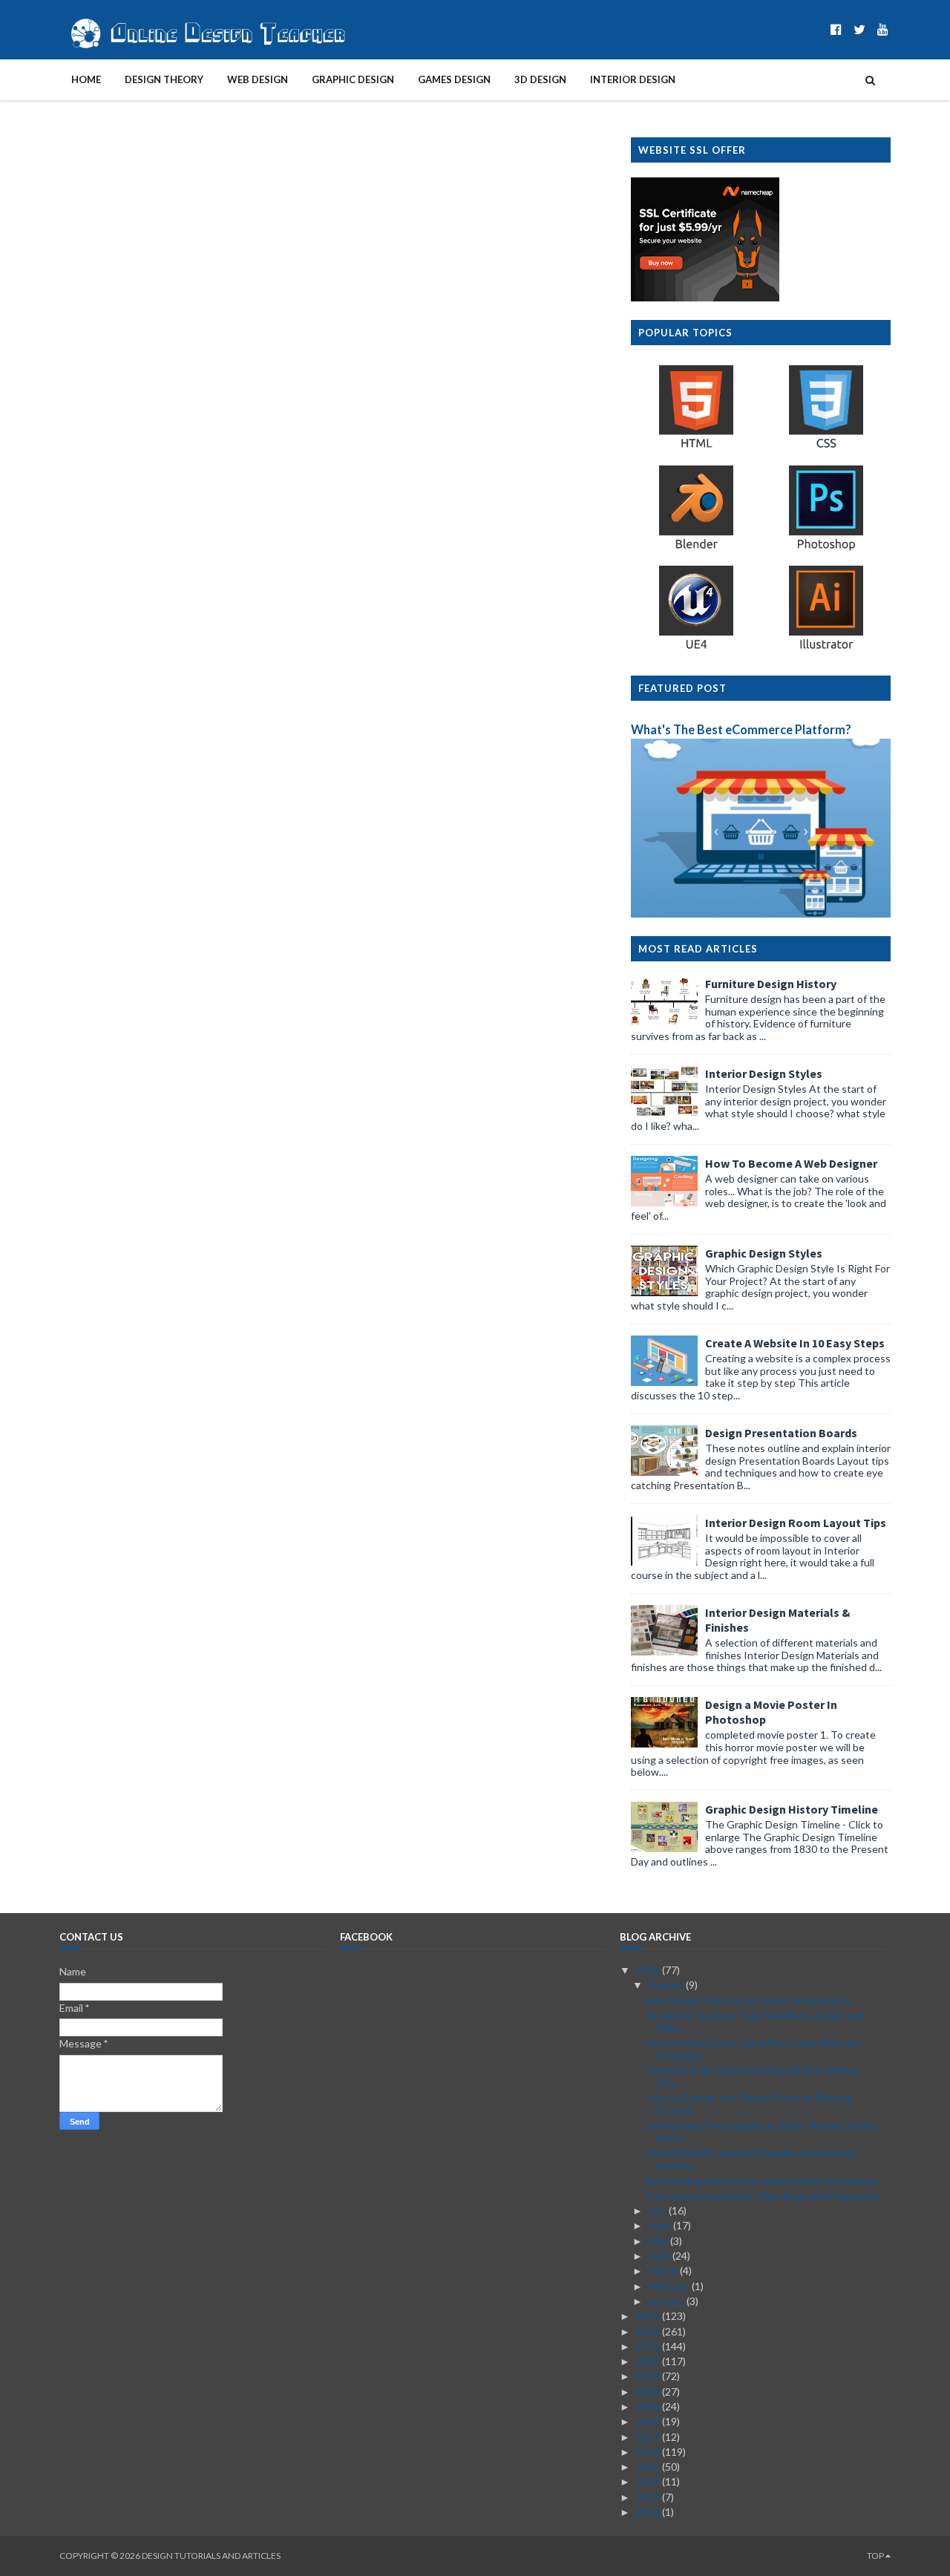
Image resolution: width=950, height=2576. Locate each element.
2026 (649, 1970)
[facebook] (836, 29)
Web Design (258, 79)
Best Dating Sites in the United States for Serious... (764, 2181)
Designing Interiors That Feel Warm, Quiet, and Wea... (755, 2021)
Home (86, 79)
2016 (649, 2452)
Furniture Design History (771, 984)
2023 (649, 2346)
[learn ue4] (696, 648)
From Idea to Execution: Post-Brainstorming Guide (763, 2196)
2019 (649, 2406)
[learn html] (696, 447)
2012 (649, 2512)
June (661, 2225)
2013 (649, 2497)
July (659, 2210)
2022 (649, 2361)
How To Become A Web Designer (791, 1163)
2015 (649, 2467)
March (664, 2271)
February (670, 2286)
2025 (649, 2316)
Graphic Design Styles (764, 1253)
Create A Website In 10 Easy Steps (795, 1343)
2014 (649, 2481)
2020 (649, 2392)
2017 (649, 2437)
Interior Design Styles (764, 1073)
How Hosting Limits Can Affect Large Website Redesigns (753, 2049)
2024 (649, 2331)
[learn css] (826, 447)
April (661, 2256)
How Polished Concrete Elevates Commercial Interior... (750, 2159)
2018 (649, 2421)
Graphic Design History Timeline (792, 1809)
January (668, 2301)
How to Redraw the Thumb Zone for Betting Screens (749, 2104)
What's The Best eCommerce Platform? (741, 729)
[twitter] (859, 29)
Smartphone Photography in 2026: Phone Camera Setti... (761, 2131)
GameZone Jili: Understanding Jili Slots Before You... (753, 2076)
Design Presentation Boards (781, 1433)
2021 (649, 2376)
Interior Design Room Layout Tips (796, 1523)
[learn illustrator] (826, 648)
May (659, 2241)
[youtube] (883, 29)
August (667, 1985)
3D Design (540, 79)
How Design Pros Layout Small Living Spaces (748, 2000)
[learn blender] (696, 548)
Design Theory (164, 79)
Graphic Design (353, 79)
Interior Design (633, 79)
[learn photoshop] (826, 548)
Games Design (454, 79)
